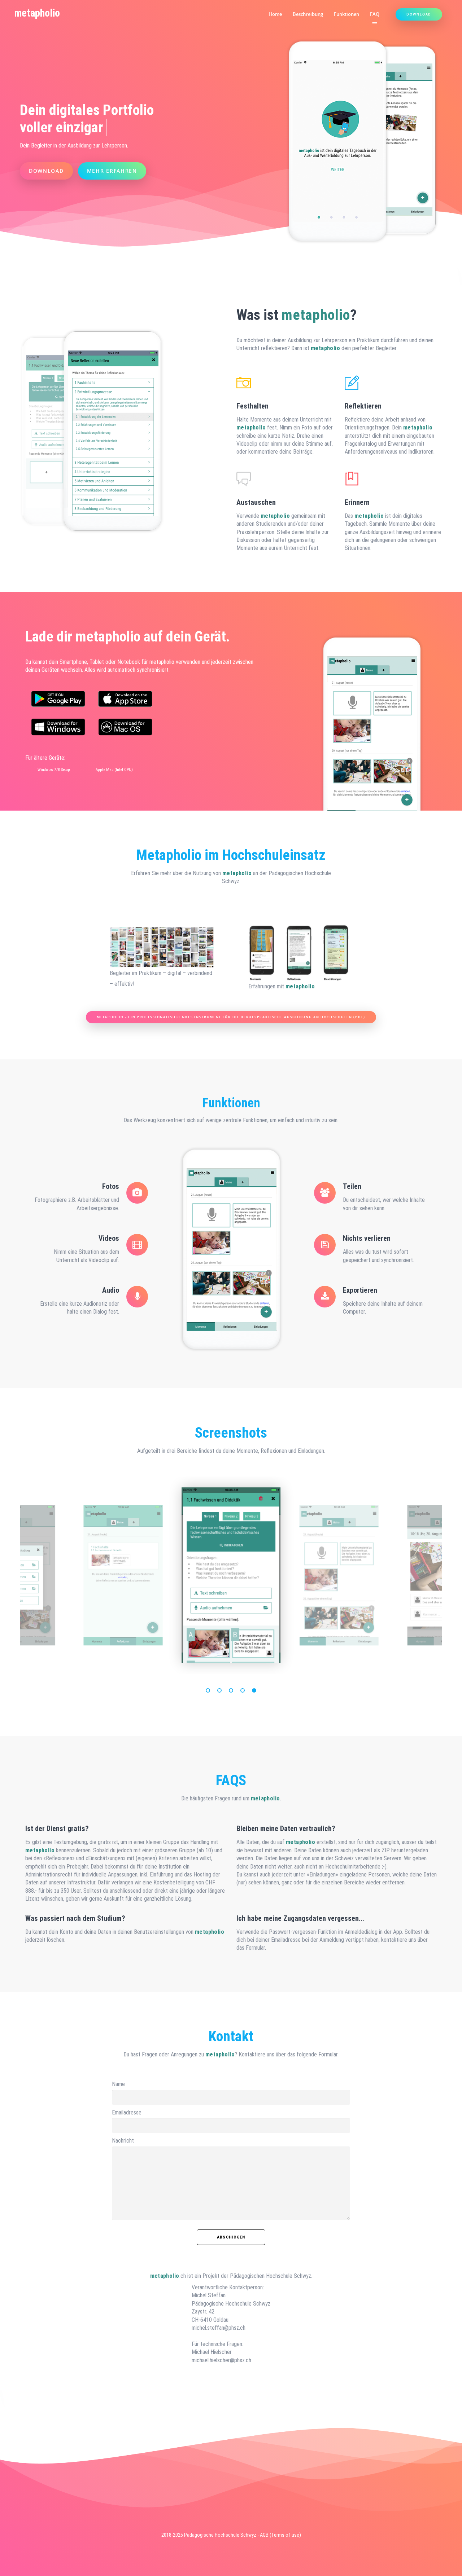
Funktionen (346, 14)
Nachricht (123, 2141)
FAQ (375, 14)
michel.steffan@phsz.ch (219, 2328)
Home (275, 14)
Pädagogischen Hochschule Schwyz (271, 2276)
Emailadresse (127, 2112)
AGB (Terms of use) (280, 2535)
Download (419, 14)
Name (118, 2084)
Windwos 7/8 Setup (54, 769)
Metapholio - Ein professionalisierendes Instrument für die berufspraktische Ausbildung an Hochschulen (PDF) (231, 1017)
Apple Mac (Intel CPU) (114, 769)
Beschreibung (308, 14)
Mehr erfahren (112, 171)
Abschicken (231, 2237)
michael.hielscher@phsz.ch (221, 2360)
